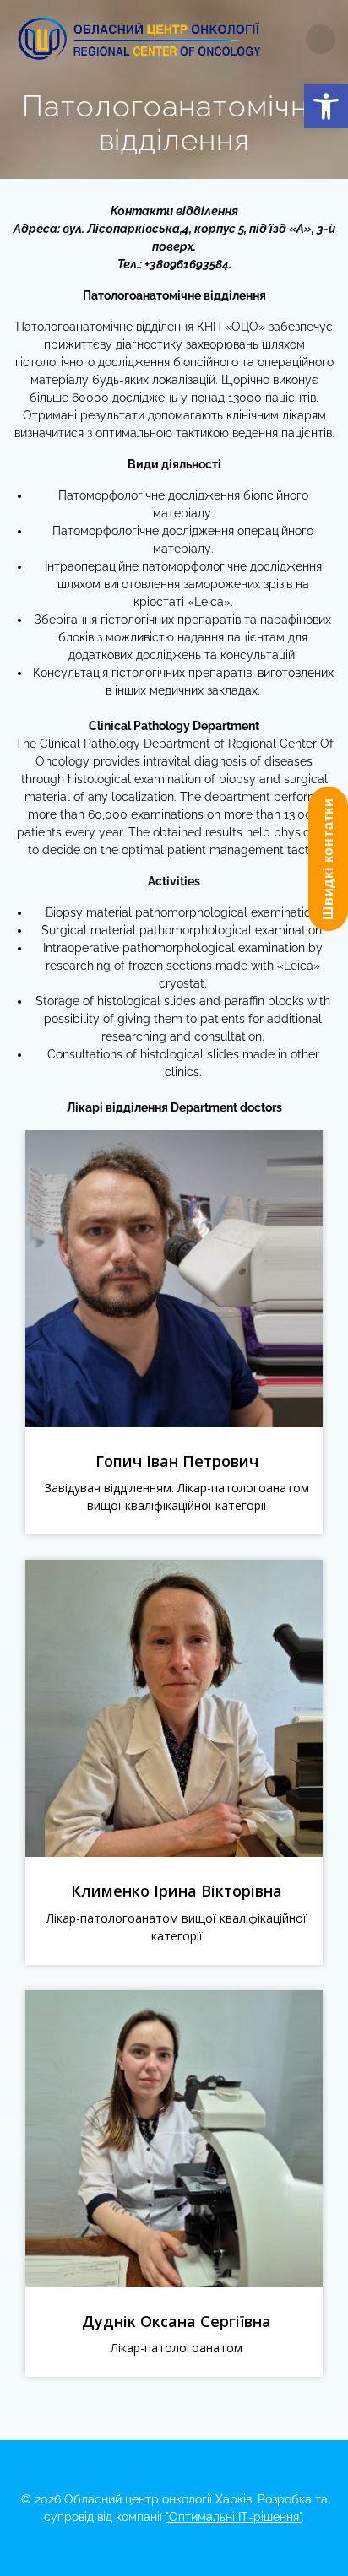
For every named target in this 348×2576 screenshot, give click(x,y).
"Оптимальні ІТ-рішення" (234, 2517)
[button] (326, 106)
